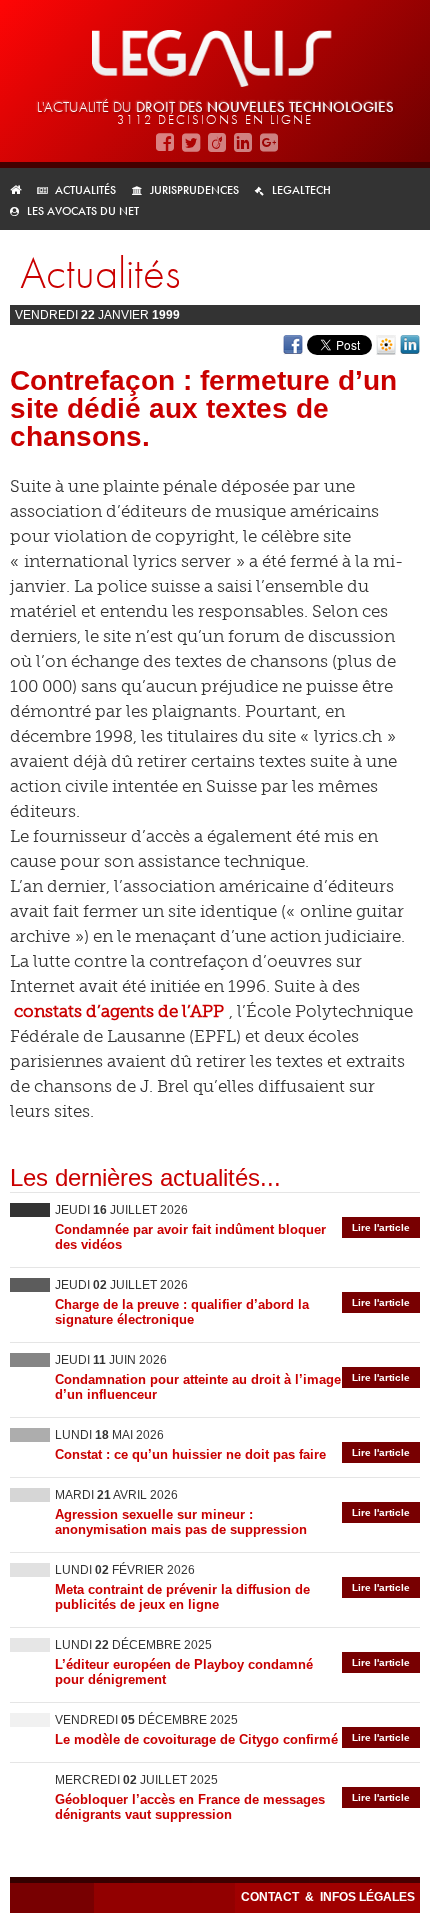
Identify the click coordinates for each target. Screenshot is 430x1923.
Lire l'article (381, 1227)
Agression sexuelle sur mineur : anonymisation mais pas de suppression (181, 1522)
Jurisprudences (194, 190)
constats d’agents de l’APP (119, 1011)
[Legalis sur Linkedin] (243, 142)
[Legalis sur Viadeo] (217, 142)
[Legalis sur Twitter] (191, 142)
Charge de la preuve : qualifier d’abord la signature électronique (182, 1312)
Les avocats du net (83, 211)
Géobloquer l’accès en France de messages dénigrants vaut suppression (190, 1807)
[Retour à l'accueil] (21, 190)
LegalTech (301, 190)
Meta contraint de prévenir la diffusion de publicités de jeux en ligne (182, 1597)
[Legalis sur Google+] (269, 142)
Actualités (85, 190)
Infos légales (367, 1897)
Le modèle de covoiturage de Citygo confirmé (196, 1739)
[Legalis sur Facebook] (165, 142)
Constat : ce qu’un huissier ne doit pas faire (190, 1454)
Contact (271, 1897)
